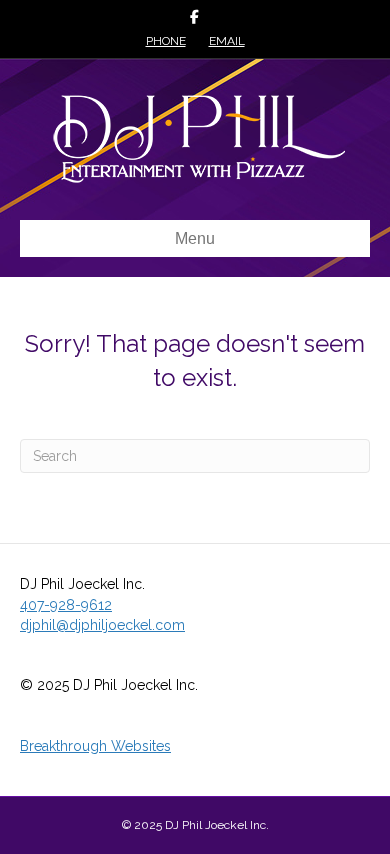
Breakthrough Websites (95, 746)
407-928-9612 (66, 605)
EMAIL (227, 41)
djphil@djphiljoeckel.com (102, 625)
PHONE (166, 41)
